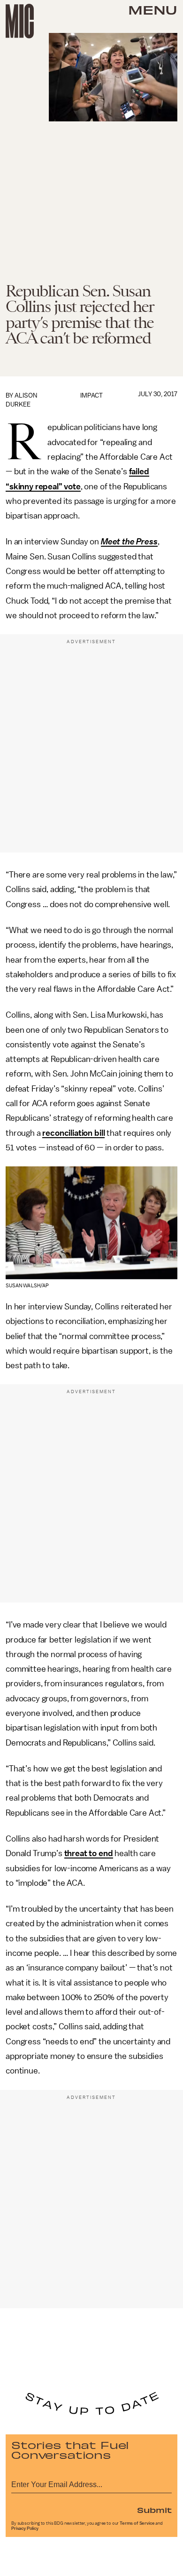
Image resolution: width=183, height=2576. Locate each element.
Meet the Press (129, 542)
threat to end (89, 1853)
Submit (154, 2510)
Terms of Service (137, 2523)
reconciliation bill (73, 1133)
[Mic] (20, 21)
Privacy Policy (25, 2528)
